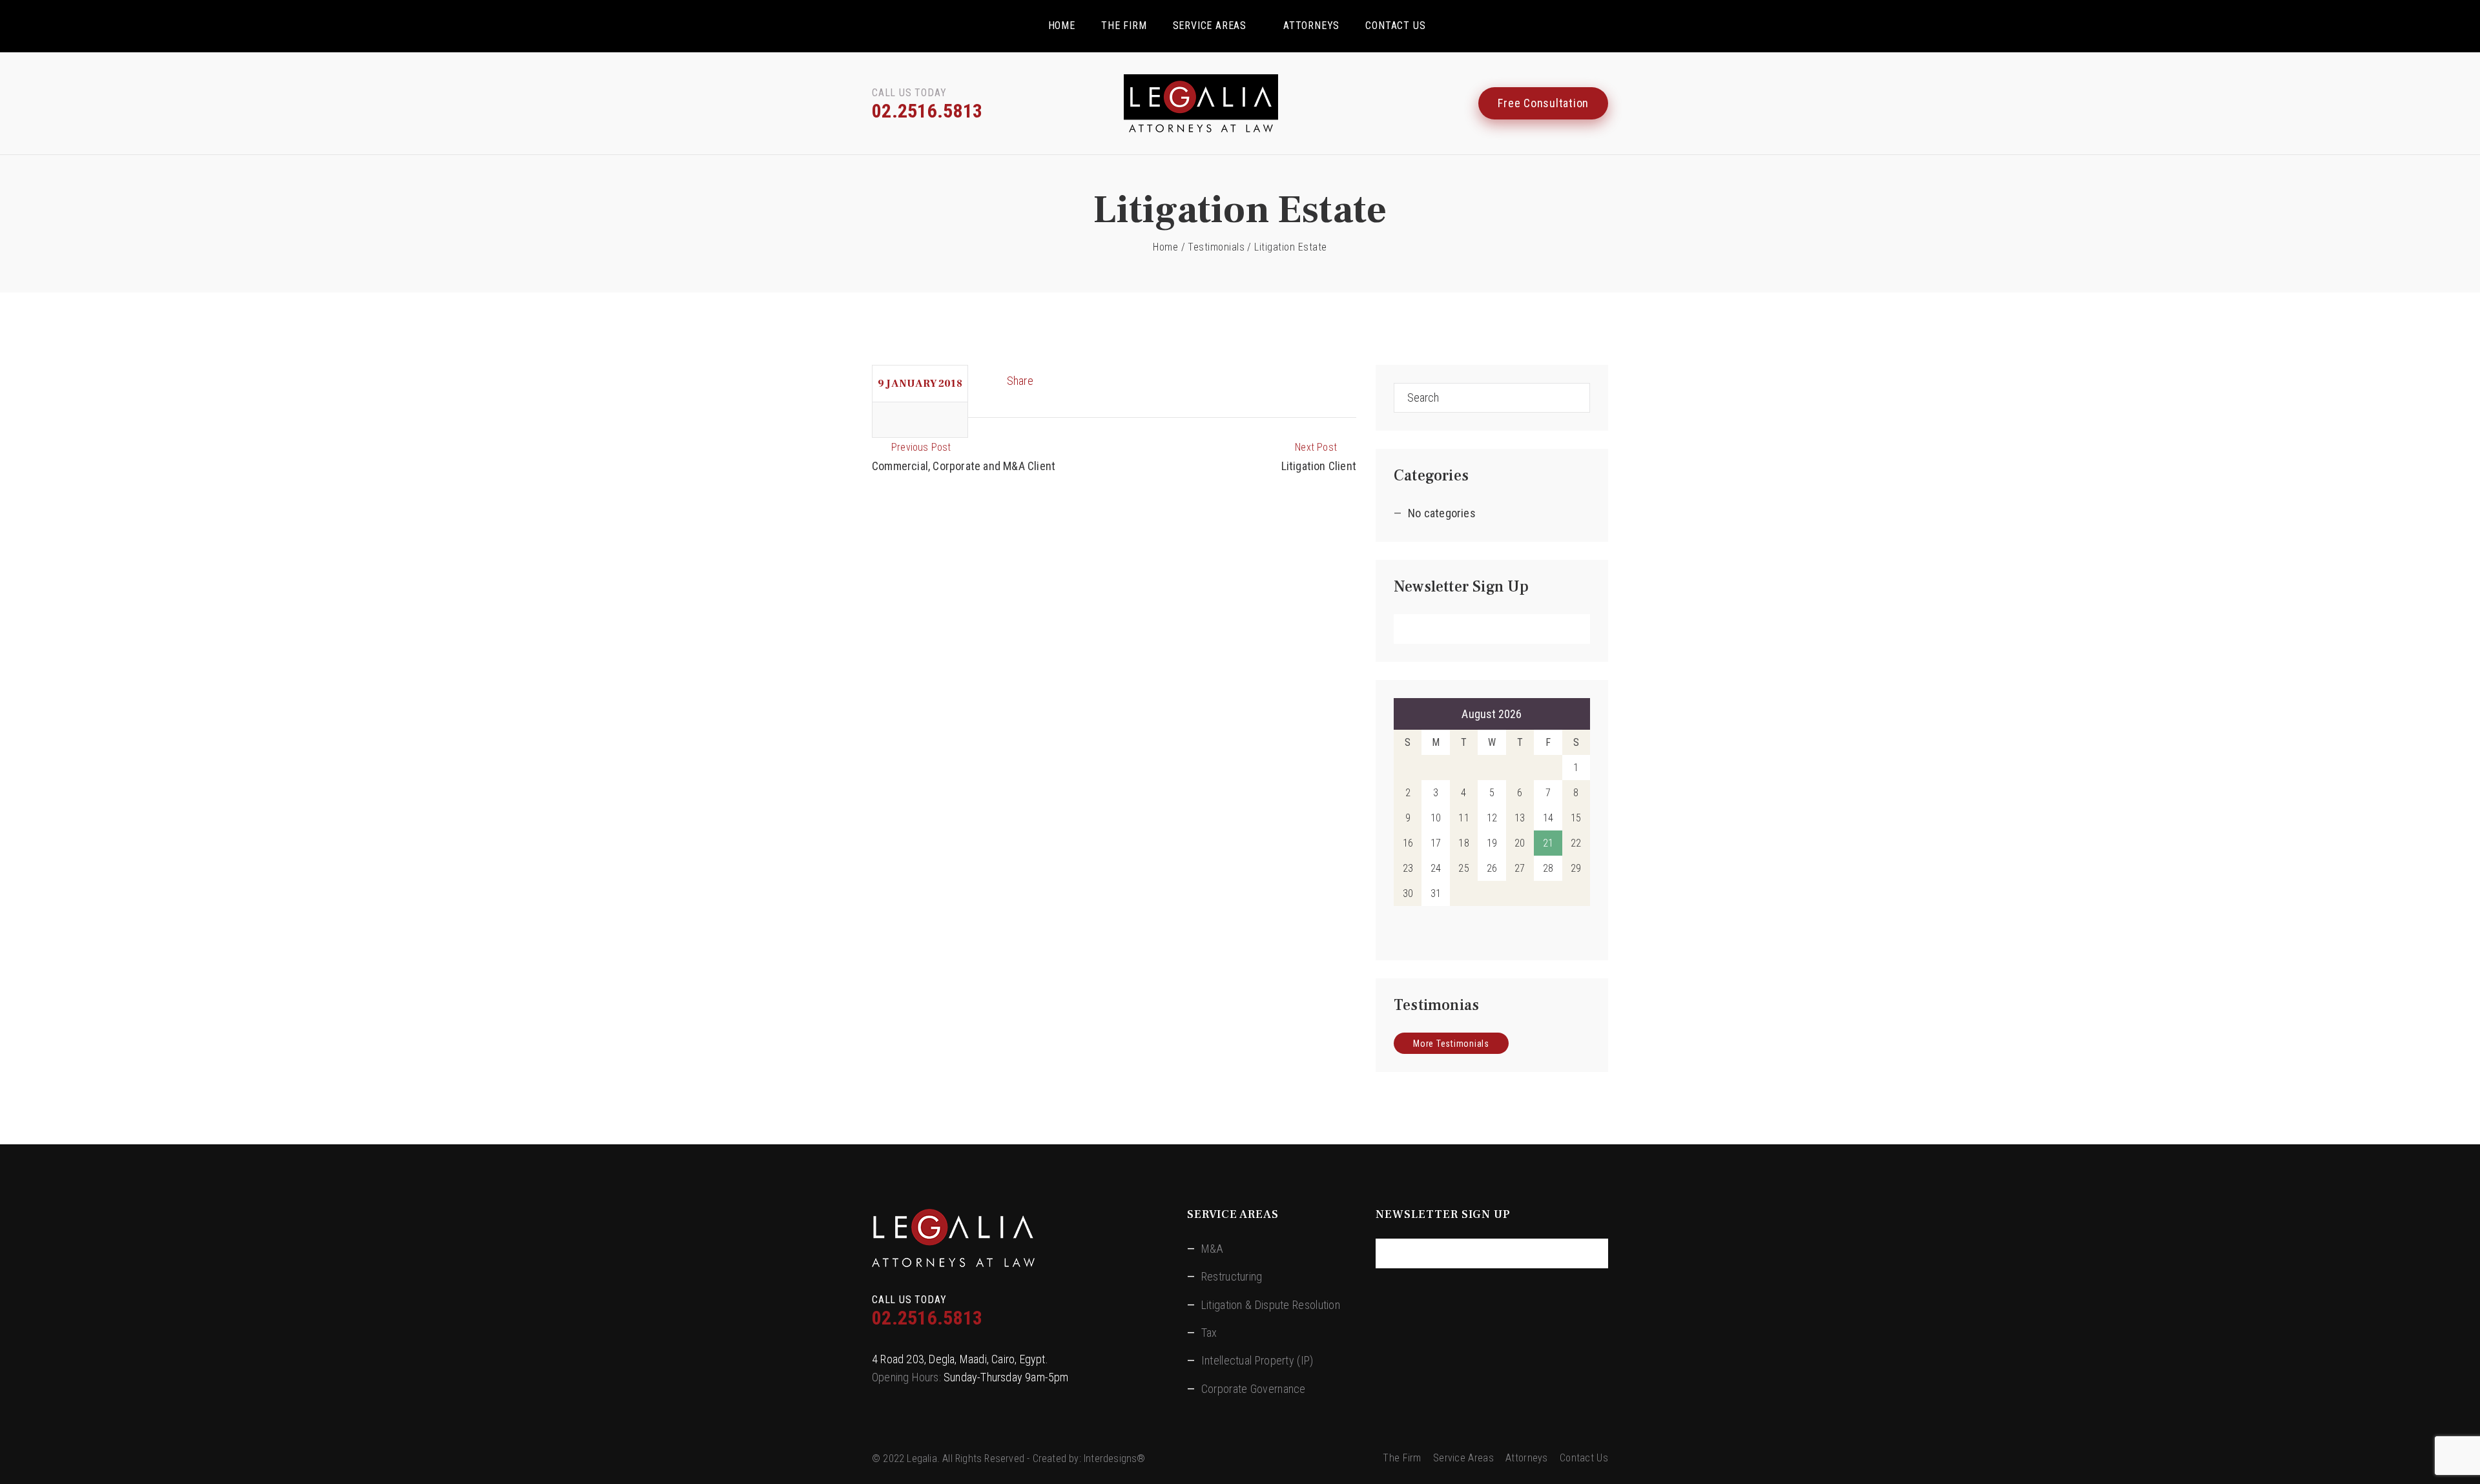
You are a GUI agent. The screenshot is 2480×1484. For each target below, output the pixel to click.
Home (1062, 26)
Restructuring (1232, 1276)
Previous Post (921, 447)
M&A (1213, 1249)
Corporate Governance (1254, 1389)
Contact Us (1395, 26)
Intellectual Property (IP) (1257, 1360)
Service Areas (1210, 26)
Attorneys (1311, 26)
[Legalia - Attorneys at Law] (1240, 103)
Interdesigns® (1115, 1458)
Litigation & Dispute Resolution (1271, 1305)
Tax (1209, 1333)
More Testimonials (1451, 1044)
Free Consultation (1543, 103)
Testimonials (1216, 247)
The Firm (1124, 26)
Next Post (1316, 447)
